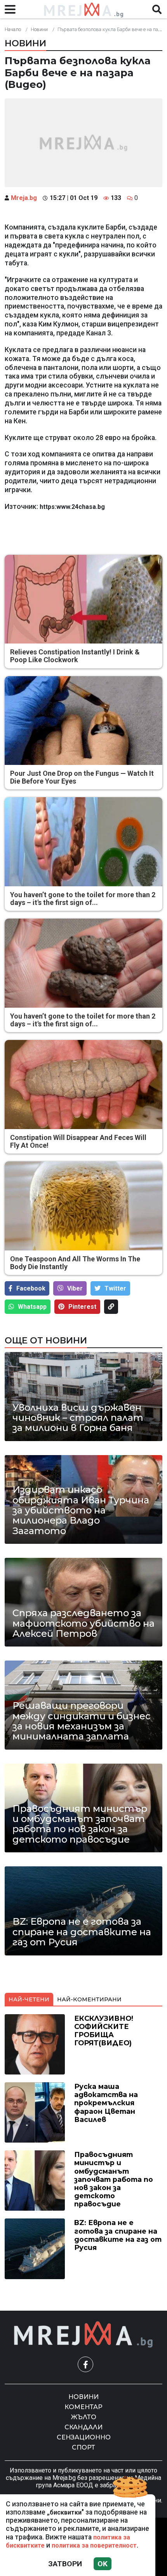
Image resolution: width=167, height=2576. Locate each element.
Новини (39, 29)
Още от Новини (46, 1340)
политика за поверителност (94, 2545)
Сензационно (84, 2437)
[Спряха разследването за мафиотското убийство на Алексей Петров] (83, 1602)
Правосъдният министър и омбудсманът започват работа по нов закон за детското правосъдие (80, 1824)
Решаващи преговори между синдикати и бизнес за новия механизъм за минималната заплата (82, 1721)
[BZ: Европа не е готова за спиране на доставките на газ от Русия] (83, 1911)
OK (103, 2564)
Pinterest (82, 1307)
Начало (13, 29)
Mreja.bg (24, 198)
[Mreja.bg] (83, 2335)
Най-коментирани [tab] (89, 1999)
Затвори (65, 2564)
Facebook (31, 1288)
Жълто (84, 2417)
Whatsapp (32, 1307)
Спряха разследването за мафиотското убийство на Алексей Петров (83, 1623)
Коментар (83, 2407)
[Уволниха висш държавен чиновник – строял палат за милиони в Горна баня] (83, 1396)
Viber (75, 1288)
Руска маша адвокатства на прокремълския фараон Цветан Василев (106, 2103)
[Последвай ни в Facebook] (85, 2364)
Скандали (83, 2427)
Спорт (83, 2447)
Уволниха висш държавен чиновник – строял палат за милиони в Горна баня (78, 1418)
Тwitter (115, 1288)
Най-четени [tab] (29, 1999)
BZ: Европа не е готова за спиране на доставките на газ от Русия (82, 1932)
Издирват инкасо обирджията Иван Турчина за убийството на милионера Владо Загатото (81, 1510)
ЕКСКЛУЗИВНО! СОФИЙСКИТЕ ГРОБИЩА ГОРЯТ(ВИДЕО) (104, 2031)
